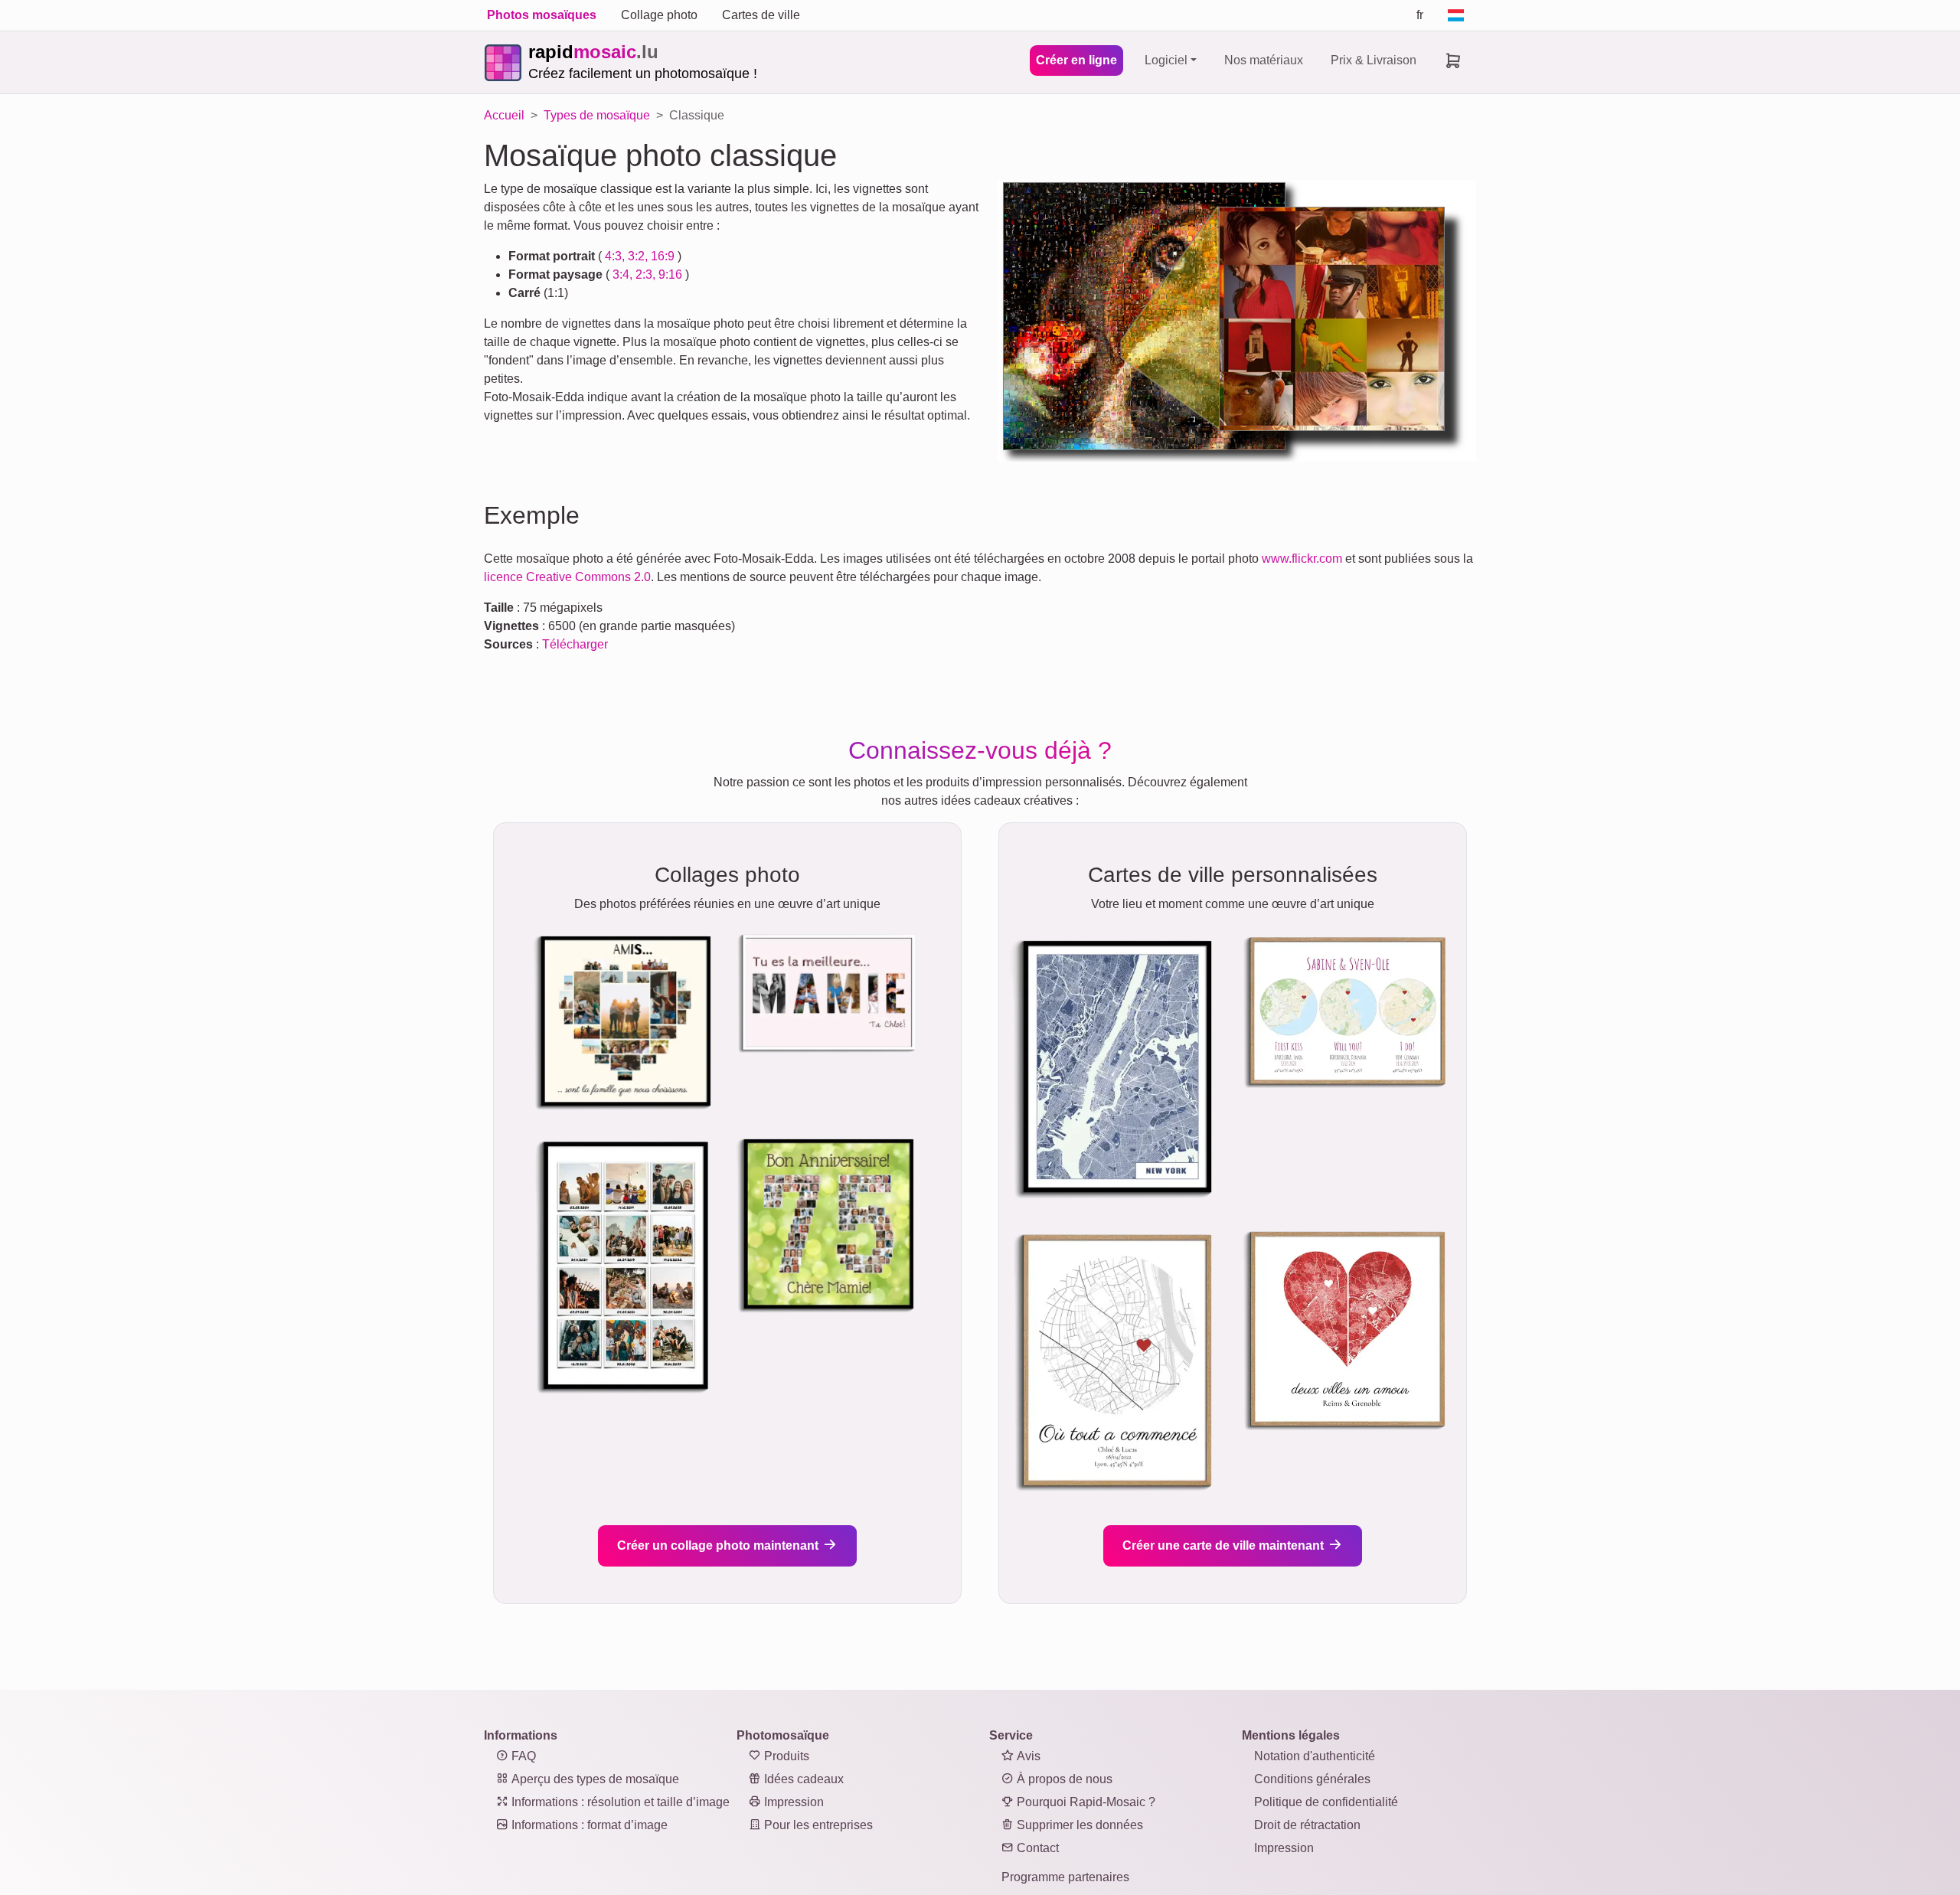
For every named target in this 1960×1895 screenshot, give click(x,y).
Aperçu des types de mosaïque (594, 1779)
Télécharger (575, 644)
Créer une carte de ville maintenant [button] (1225, 1545)
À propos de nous (1063, 1779)
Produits (785, 1756)
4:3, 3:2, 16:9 (640, 256)
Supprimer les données (1078, 1825)
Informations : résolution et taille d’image (619, 1802)
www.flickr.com (1302, 559)
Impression (792, 1802)
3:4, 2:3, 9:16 (647, 274)
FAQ (522, 1756)
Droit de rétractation (1307, 1825)
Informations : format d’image (588, 1825)
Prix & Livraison (1374, 60)
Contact (1036, 1848)
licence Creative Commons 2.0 (567, 577)
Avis (1027, 1756)
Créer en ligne (1076, 60)
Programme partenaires (1065, 1877)
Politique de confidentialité (1326, 1802)
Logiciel (1166, 60)
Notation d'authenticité (1315, 1756)
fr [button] (1420, 15)
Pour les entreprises (817, 1825)
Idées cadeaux (802, 1779)
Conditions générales (1312, 1779)
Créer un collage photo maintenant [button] (719, 1545)
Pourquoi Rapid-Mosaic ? (1085, 1802)
